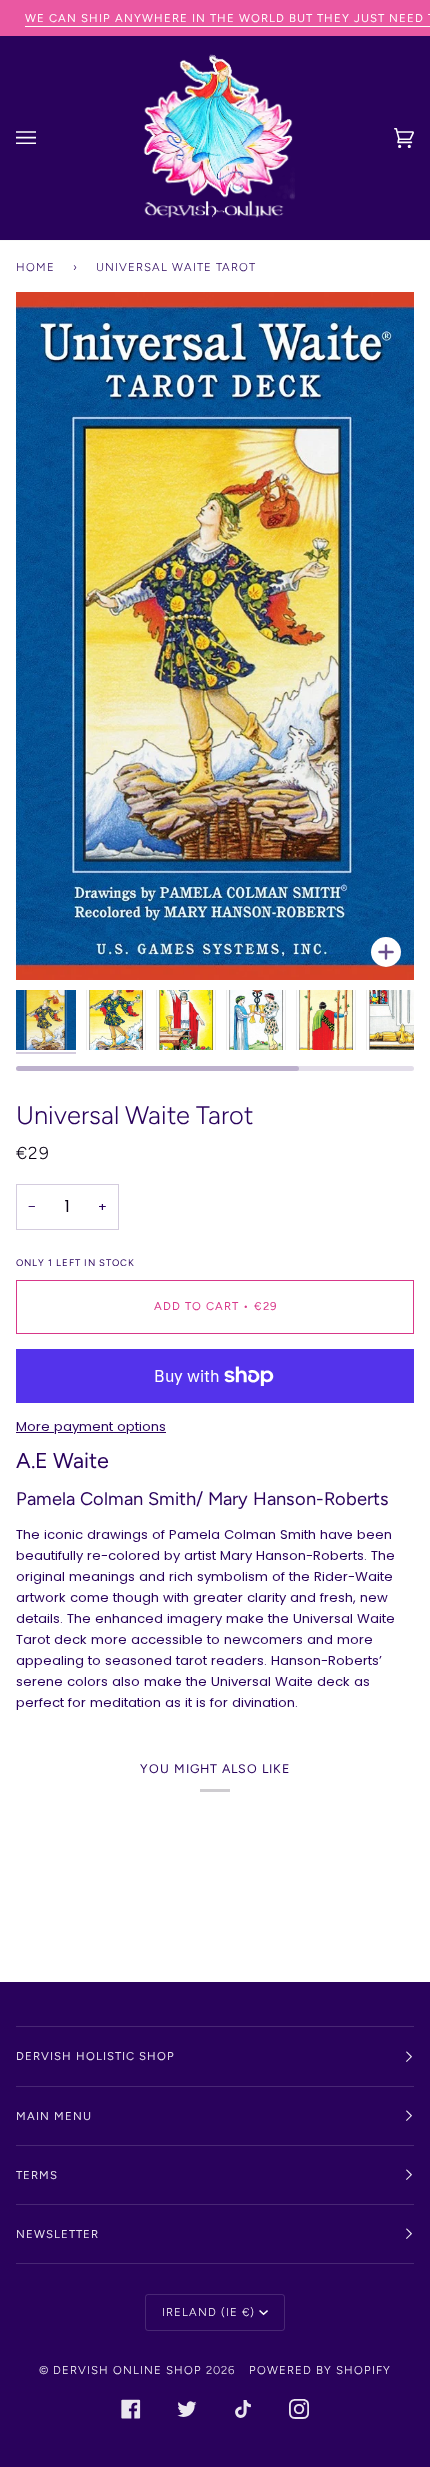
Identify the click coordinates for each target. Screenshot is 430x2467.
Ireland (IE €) (208, 2312)
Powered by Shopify (320, 2370)
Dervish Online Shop (127, 2370)
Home (35, 267)
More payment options (91, 1426)
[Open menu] (46, 138)
